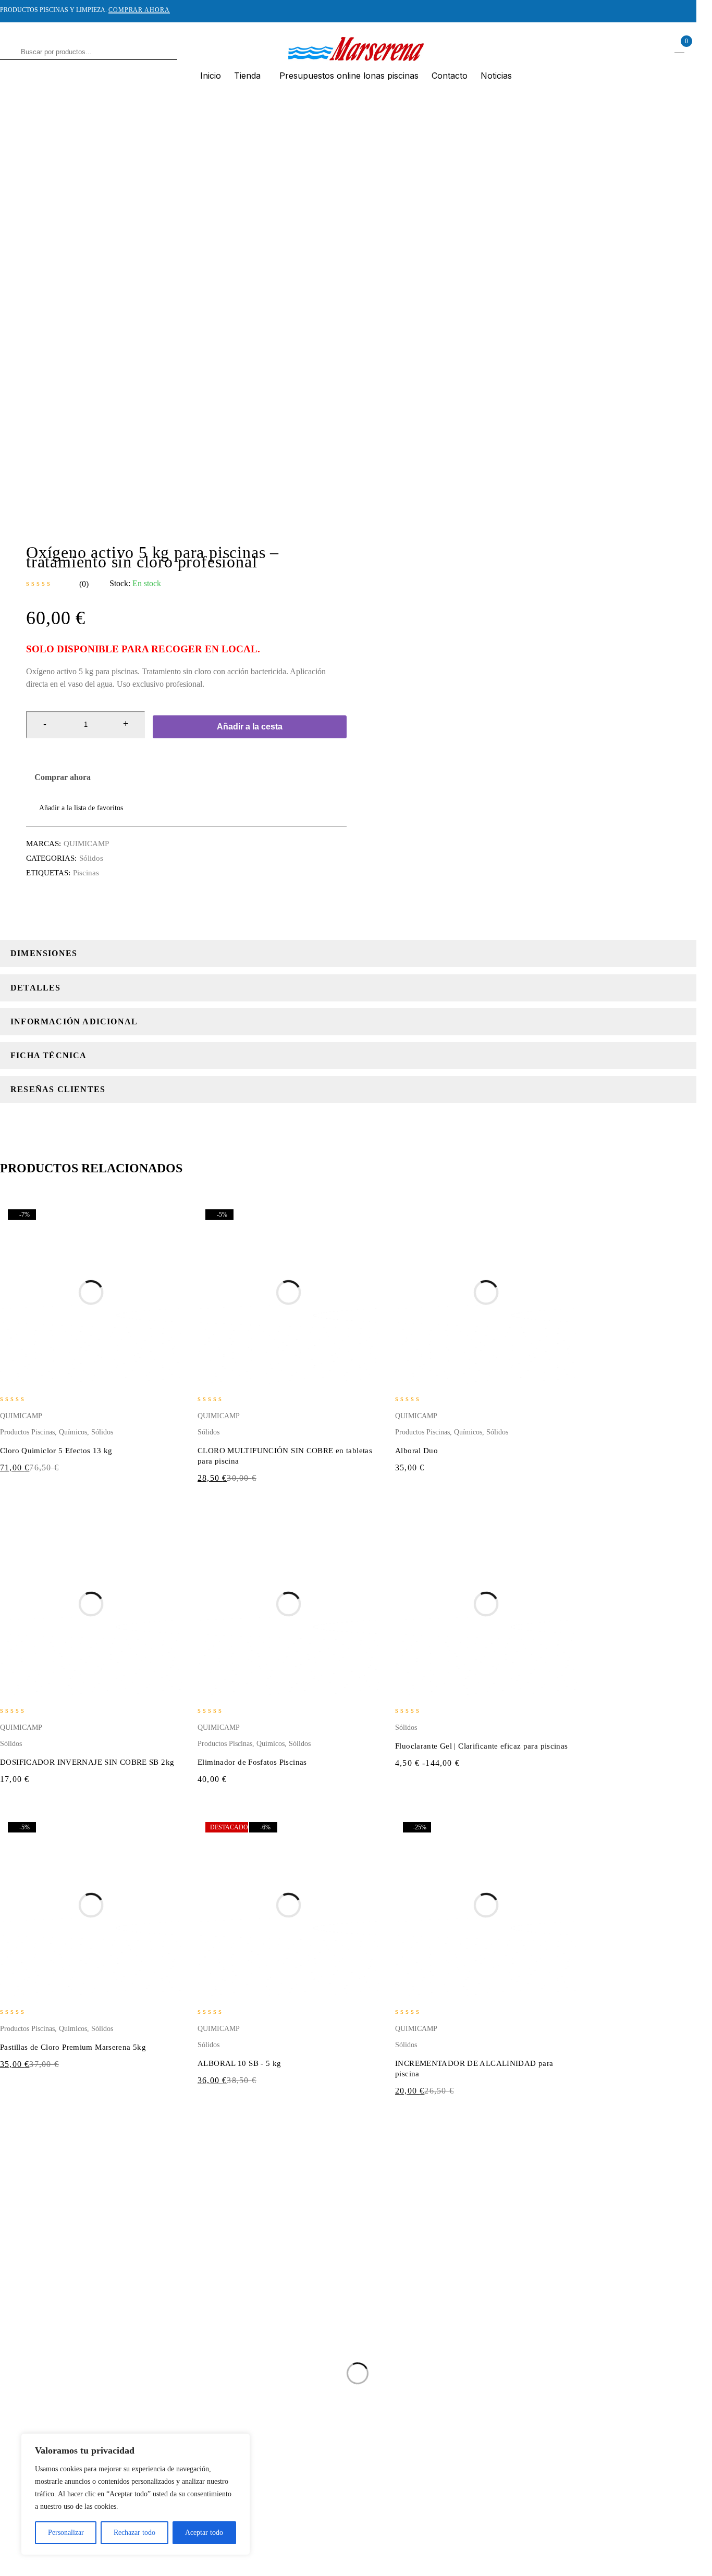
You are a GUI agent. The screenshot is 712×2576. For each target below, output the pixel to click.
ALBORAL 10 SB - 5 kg (240, 2063)
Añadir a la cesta (250, 727)
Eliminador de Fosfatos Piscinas (252, 1762)
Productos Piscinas (27, 1432)
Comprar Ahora (139, 10)
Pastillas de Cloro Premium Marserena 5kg (73, 2047)
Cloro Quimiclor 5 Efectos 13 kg (56, 1451)
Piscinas (86, 873)
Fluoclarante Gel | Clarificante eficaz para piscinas (482, 1746)
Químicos (73, 1432)
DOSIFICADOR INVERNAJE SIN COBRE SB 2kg (87, 1762)
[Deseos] (75, 808)
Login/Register (657, 48)
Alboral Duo (416, 1451)
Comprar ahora (63, 777)
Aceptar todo (204, 2532)
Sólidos (91, 858)
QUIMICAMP (86, 844)
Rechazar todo (134, 2532)
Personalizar (66, 2532)
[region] (136, 2494)
